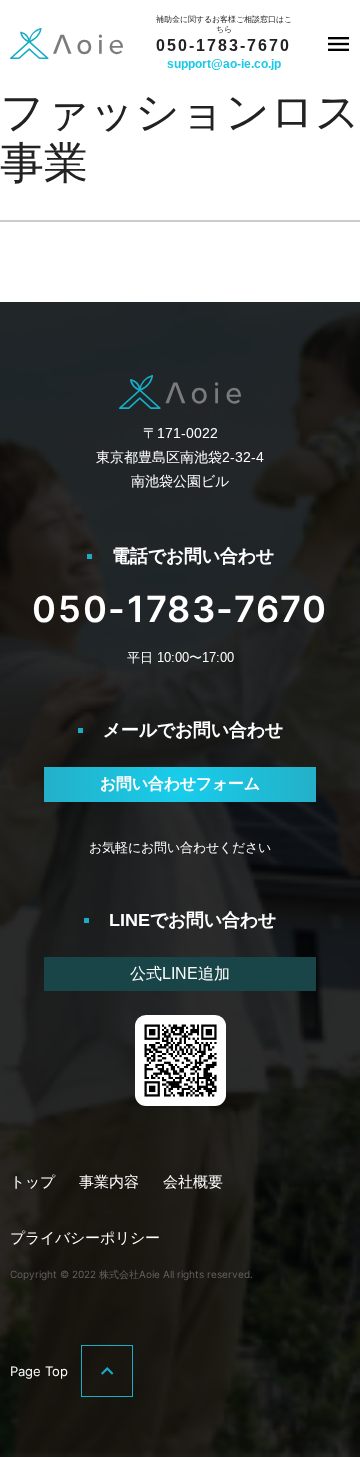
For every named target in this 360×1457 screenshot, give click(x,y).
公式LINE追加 (180, 973)
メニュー (338, 44)
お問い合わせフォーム (180, 783)
